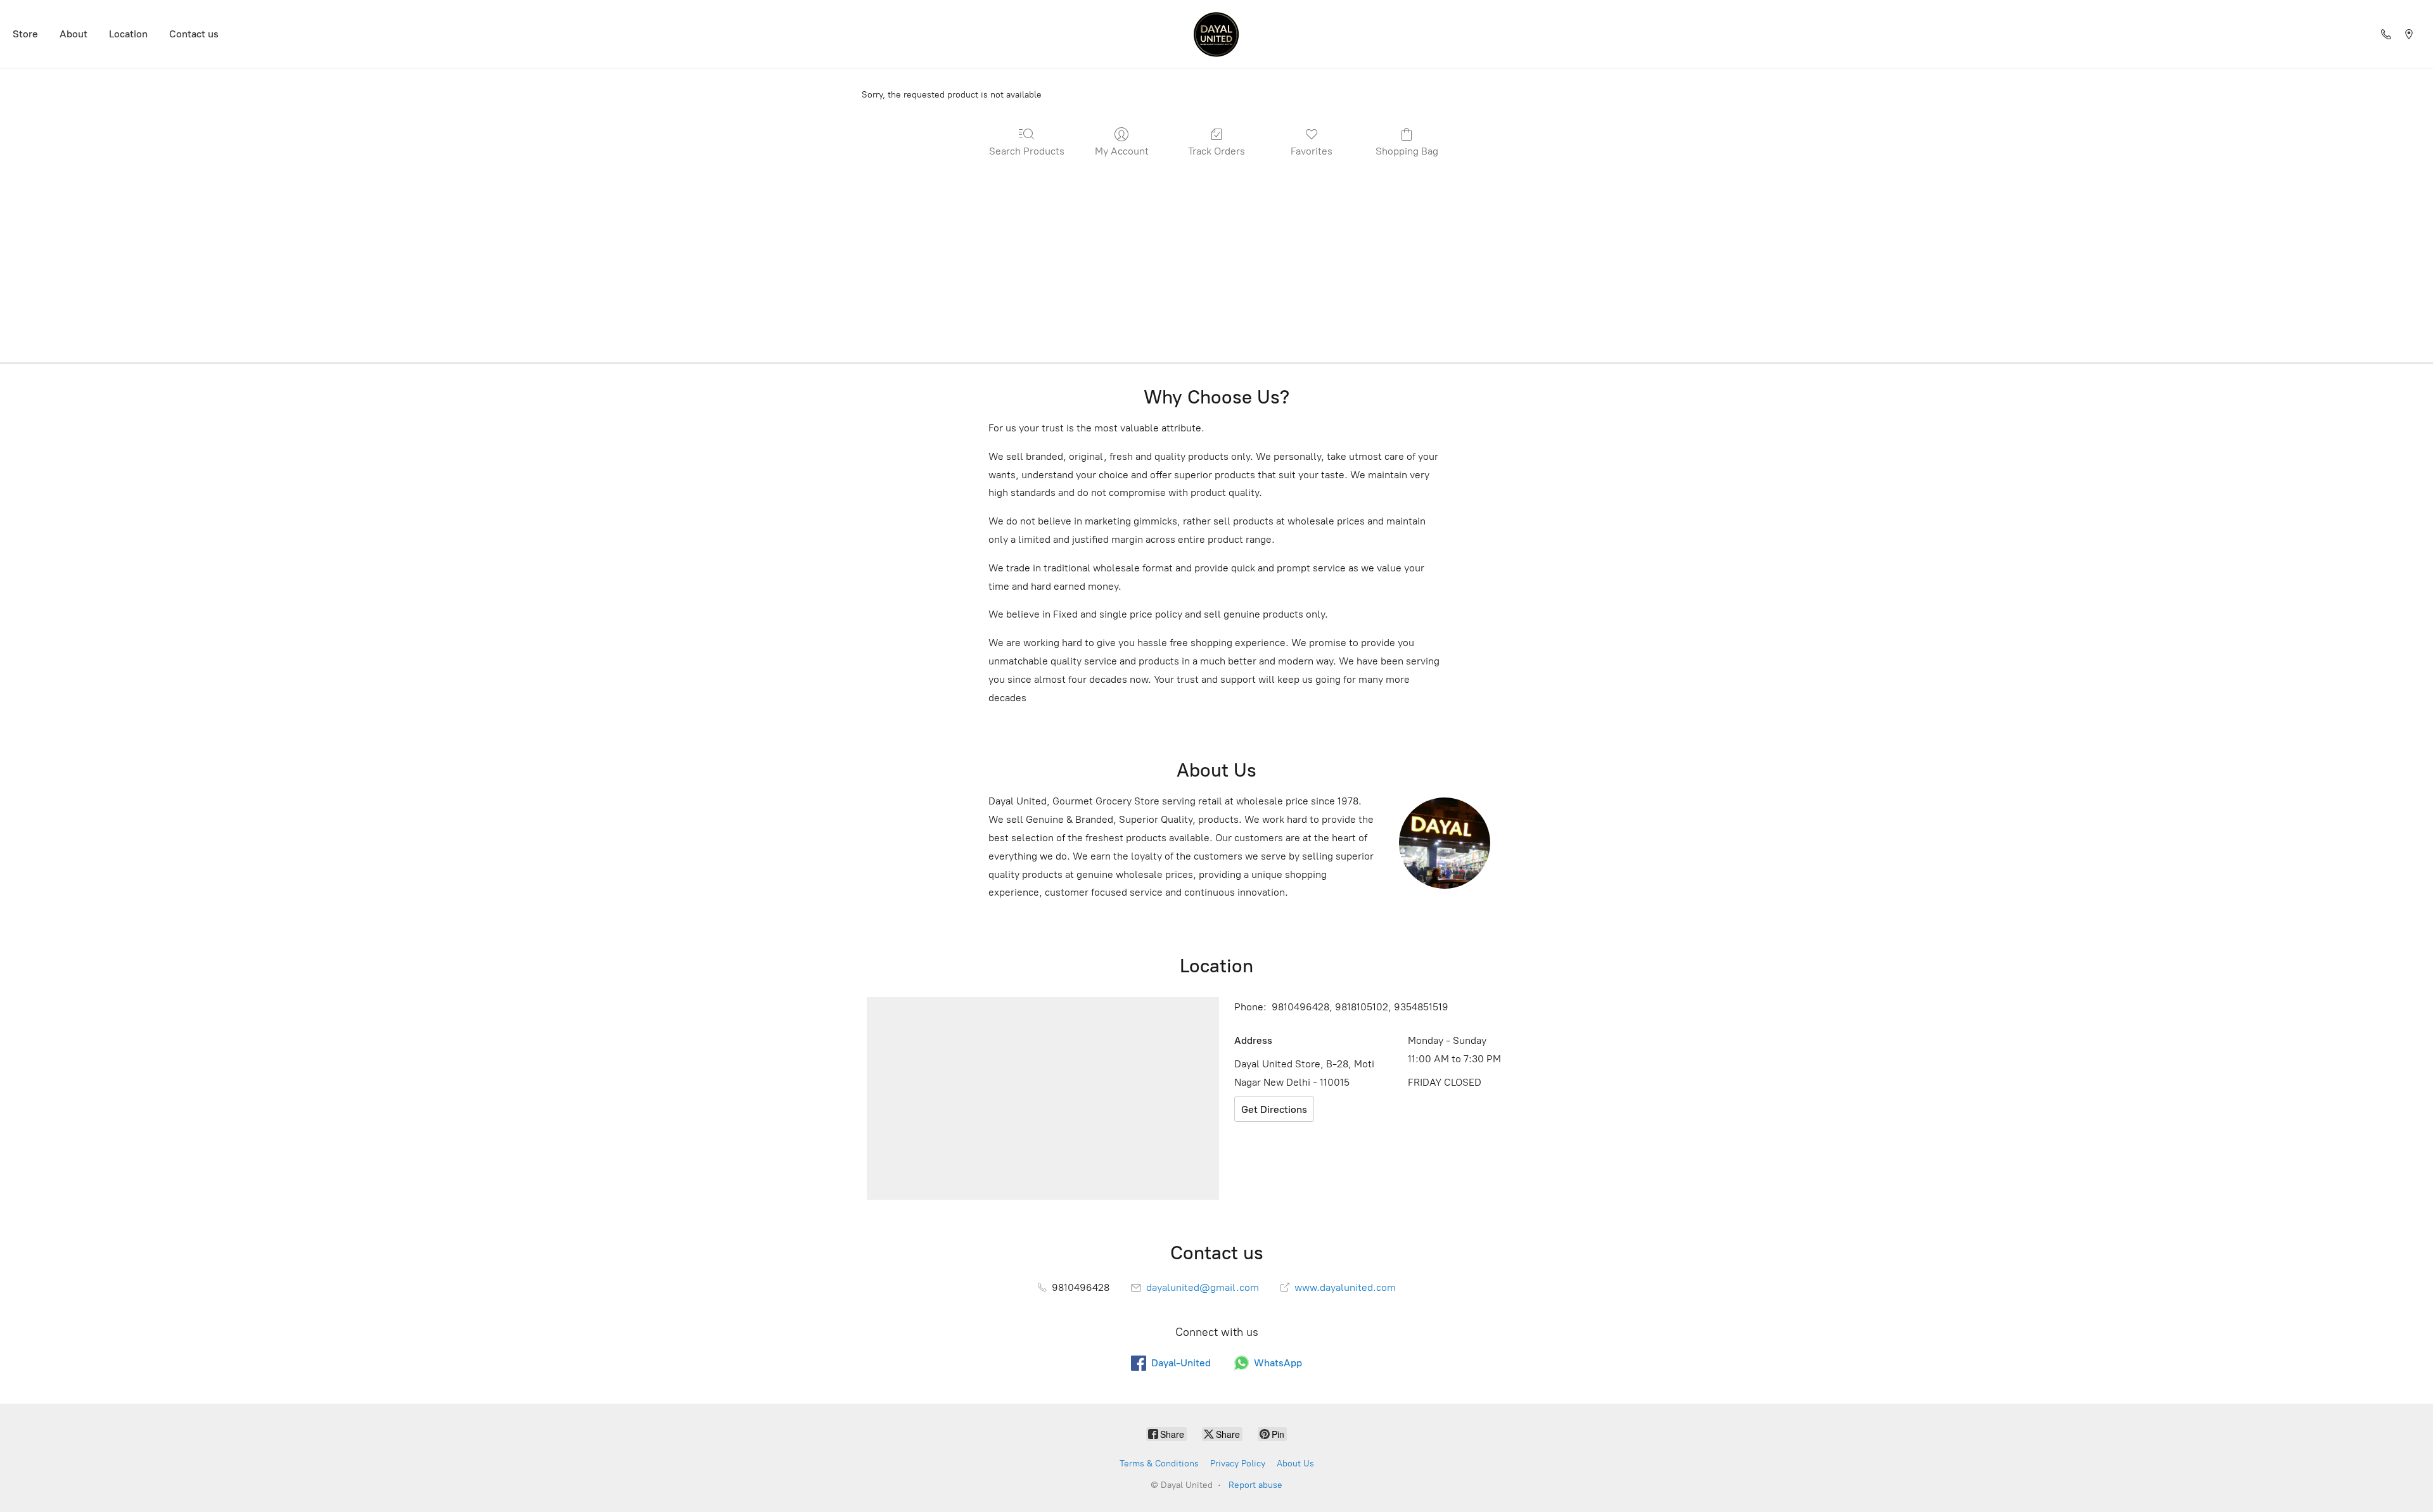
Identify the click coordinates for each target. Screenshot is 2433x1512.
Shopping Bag (1407, 151)
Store (25, 34)
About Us (1295, 1464)
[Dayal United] (1216, 34)
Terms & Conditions (1159, 1464)
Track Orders (1216, 151)
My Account (1122, 151)
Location (128, 34)
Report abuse (1255, 1485)
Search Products (1027, 151)
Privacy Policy (1238, 1464)
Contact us (194, 34)
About (73, 34)
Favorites (1312, 151)
